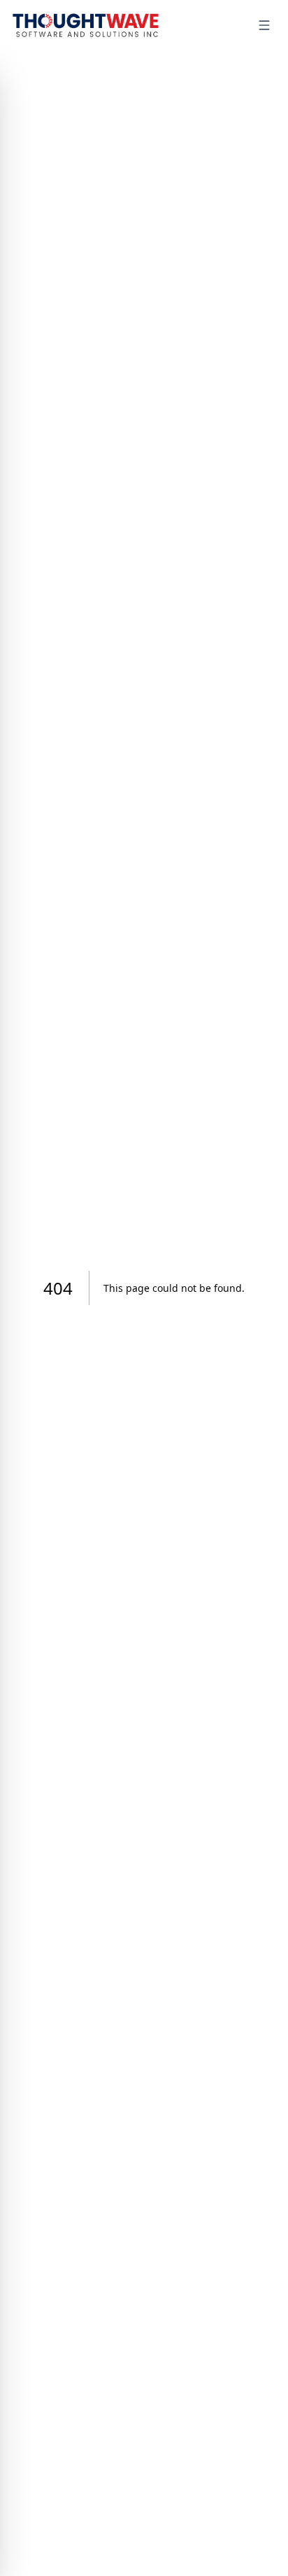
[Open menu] (264, 25)
